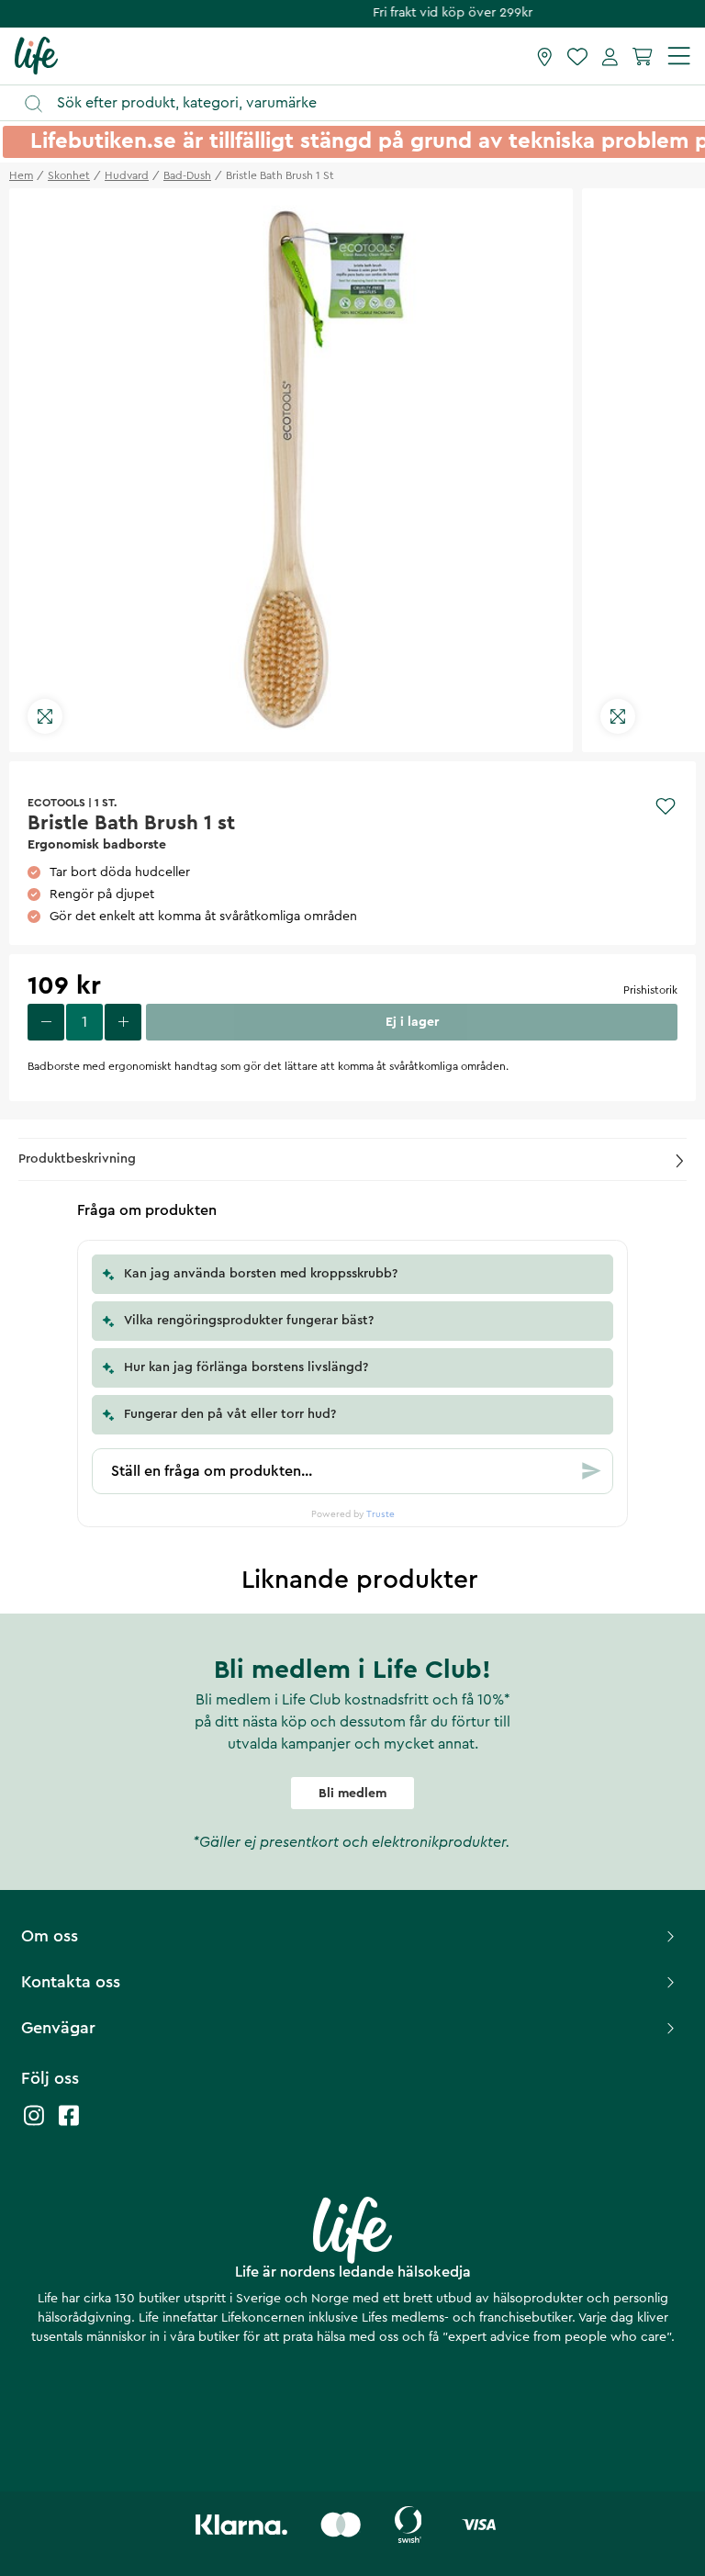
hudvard (127, 175)
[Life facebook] (69, 2125)
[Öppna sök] (361, 103)
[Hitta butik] (545, 56)
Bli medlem (352, 1794)
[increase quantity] (123, 1022)
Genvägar (58, 2028)
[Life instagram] (34, 2125)
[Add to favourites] (666, 806)
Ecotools (56, 803)
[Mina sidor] (610, 56)
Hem (21, 175)
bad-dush (187, 175)
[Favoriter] (577, 56)
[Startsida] (36, 55)
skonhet (69, 175)
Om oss (50, 1936)
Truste (380, 1514)
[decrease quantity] (46, 1022)
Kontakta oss (71, 1982)
